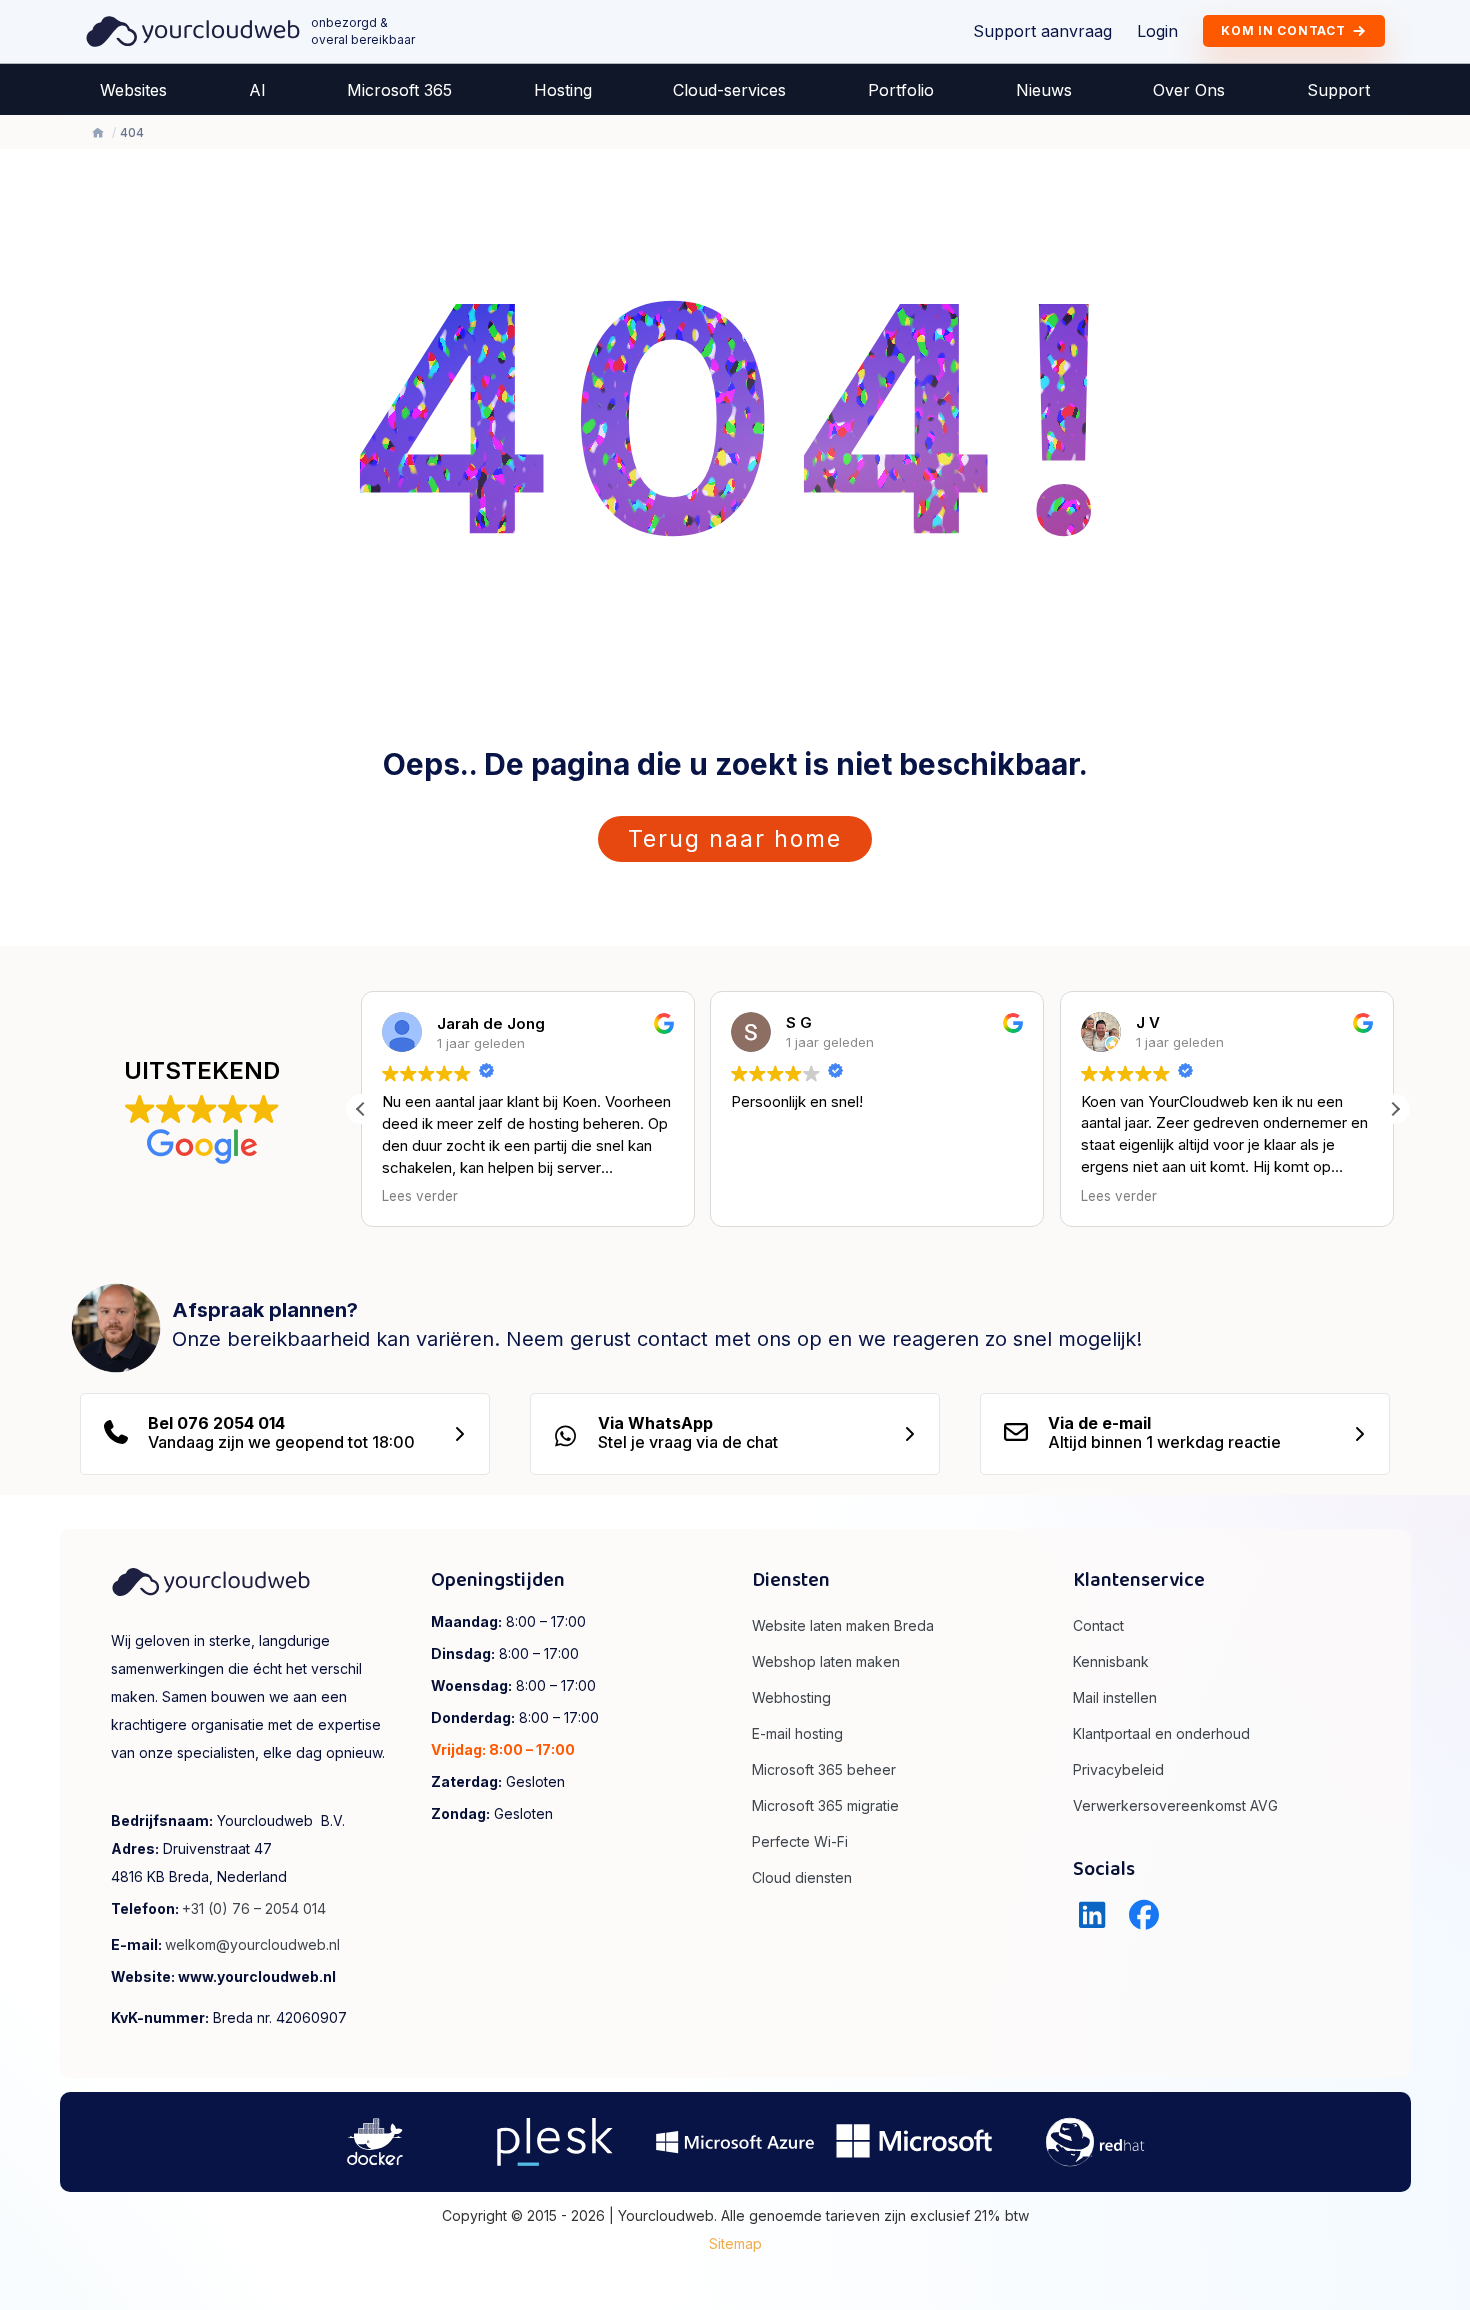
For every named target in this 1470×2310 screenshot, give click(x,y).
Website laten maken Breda (843, 1625)
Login (1157, 31)
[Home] (98, 133)
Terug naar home (735, 839)
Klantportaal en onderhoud (1161, 1733)
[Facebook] (1144, 1915)
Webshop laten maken (826, 1661)
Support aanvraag (1042, 31)
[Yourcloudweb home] (193, 30)
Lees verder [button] (420, 1196)
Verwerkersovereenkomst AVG (1175, 1805)
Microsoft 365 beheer (824, 1769)
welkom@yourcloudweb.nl (252, 1944)
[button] (1395, 1109)
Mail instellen (1115, 1697)
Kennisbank (1111, 1661)
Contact (1098, 1625)
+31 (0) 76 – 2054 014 (254, 1908)
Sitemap (735, 2243)
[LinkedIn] (1092, 1915)
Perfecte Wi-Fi (800, 1841)
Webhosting (791, 1697)
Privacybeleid (1118, 1769)
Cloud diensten (802, 1877)
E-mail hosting (797, 1733)
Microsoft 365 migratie (825, 1805)
